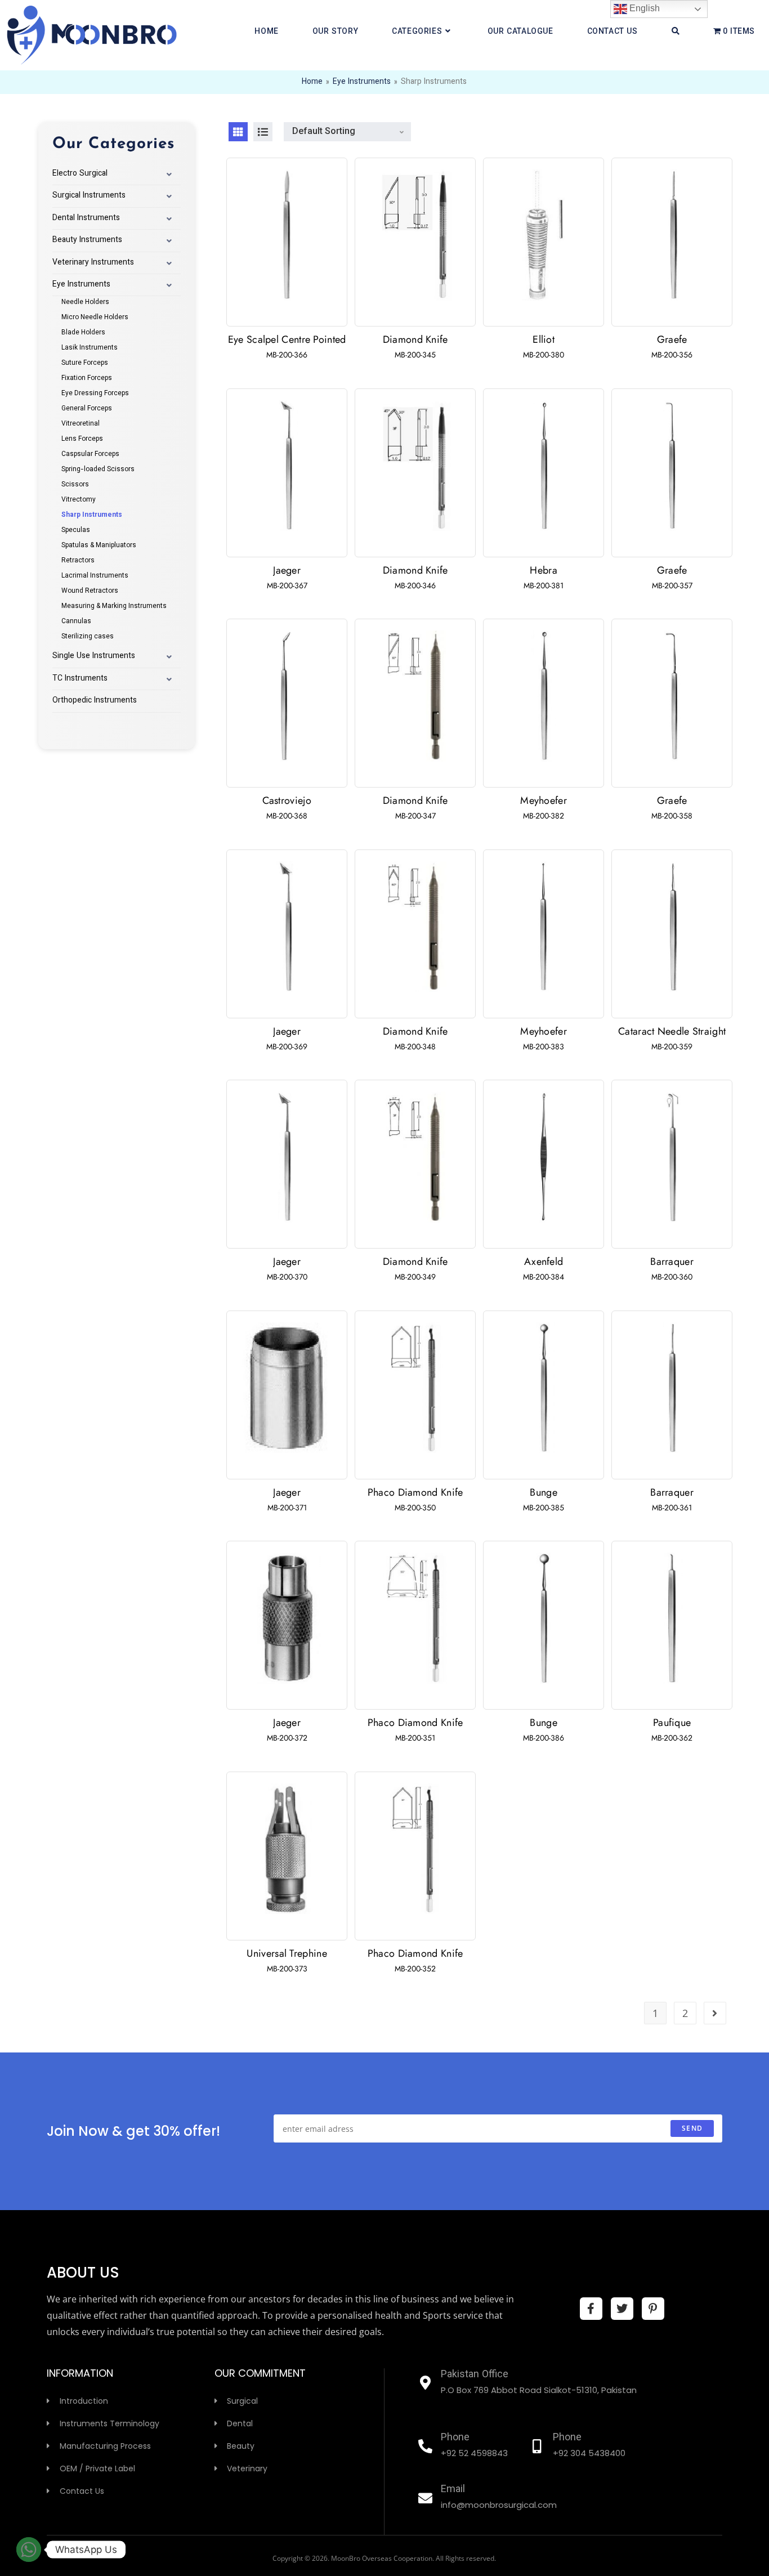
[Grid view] (238, 132)
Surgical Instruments (89, 196)
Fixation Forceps (87, 378)
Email (453, 2490)
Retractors (78, 561)
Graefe (672, 339)
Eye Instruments (362, 82)
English (643, 8)
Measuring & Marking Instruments (114, 606)
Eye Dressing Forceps (95, 393)
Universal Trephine (287, 1953)
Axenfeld (544, 1262)
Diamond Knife (415, 339)
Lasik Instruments (90, 348)
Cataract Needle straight (672, 1031)
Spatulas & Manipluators (99, 545)
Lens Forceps (82, 439)
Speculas (76, 530)
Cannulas (76, 621)
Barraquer (672, 1262)
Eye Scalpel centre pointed (287, 339)
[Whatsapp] (29, 2550)
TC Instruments (80, 679)
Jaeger (287, 570)
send (692, 2128)
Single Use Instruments (94, 656)
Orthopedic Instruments (95, 701)
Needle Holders (85, 302)
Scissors (75, 485)
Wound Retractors (90, 591)
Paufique (672, 1723)
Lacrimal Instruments (95, 576)
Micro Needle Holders (95, 317)
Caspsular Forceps (90, 454)
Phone (455, 2438)
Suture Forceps (85, 363)
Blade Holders (83, 333)
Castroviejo (287, 800)
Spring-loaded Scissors (98, 469)
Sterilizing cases (88, 637)
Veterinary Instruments (93, 263)
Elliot (544, 339)
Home (312, 82)
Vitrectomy (79, 500)
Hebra (544, 570)
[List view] (263, 132)
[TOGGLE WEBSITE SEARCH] (676, 32)
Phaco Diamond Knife (415, 1492)
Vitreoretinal (81, 424)
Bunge (544, 1492)
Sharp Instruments (92, 515)
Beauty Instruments (87, 240)
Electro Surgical (80, 174)
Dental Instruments (86, 218)
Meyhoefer (544, 800)
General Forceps (87, 409)
